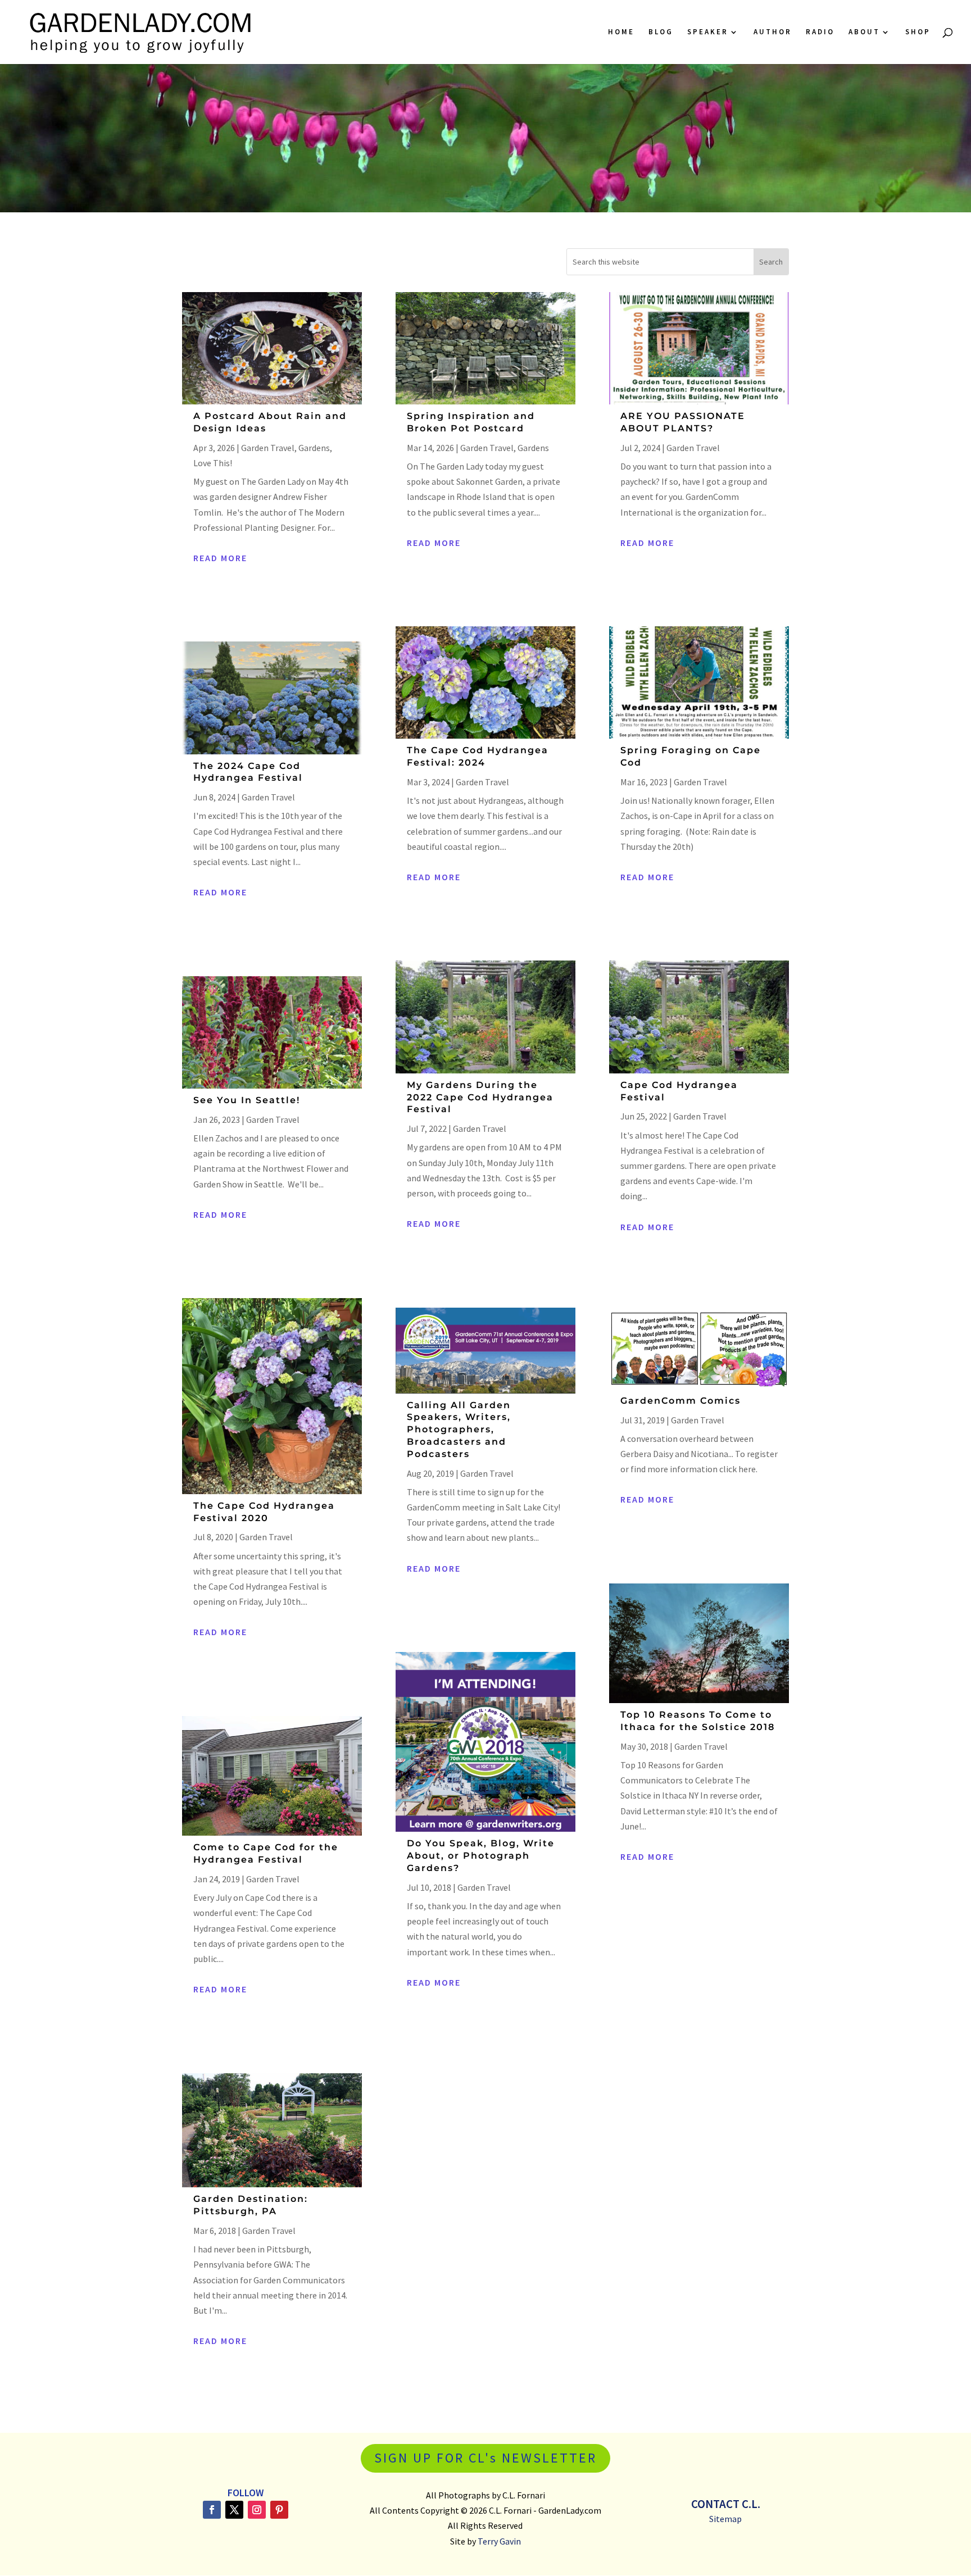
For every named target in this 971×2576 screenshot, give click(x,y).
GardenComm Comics (680, 1401)
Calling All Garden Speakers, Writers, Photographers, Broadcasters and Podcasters (459, 1430)
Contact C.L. (726, 2504)
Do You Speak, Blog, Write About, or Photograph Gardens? (481, 1856)
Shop (918, 32)
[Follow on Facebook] (212, 2510)
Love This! (213, 463)
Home (621, 32)
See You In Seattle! (247, 1100)
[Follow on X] (234, 2510)
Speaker (708, 32)
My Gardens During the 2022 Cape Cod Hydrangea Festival (480, 1097)
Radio (820, 32)
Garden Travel (268, 448)
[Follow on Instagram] (257, 2510)
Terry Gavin (499, 2541)
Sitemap (725, 2519)
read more (220, 558)
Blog (661, 32)
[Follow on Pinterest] (279, 2510)
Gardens (314, 448)
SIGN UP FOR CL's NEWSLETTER (485, 2458)
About (864, 32)
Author (773, 32)
